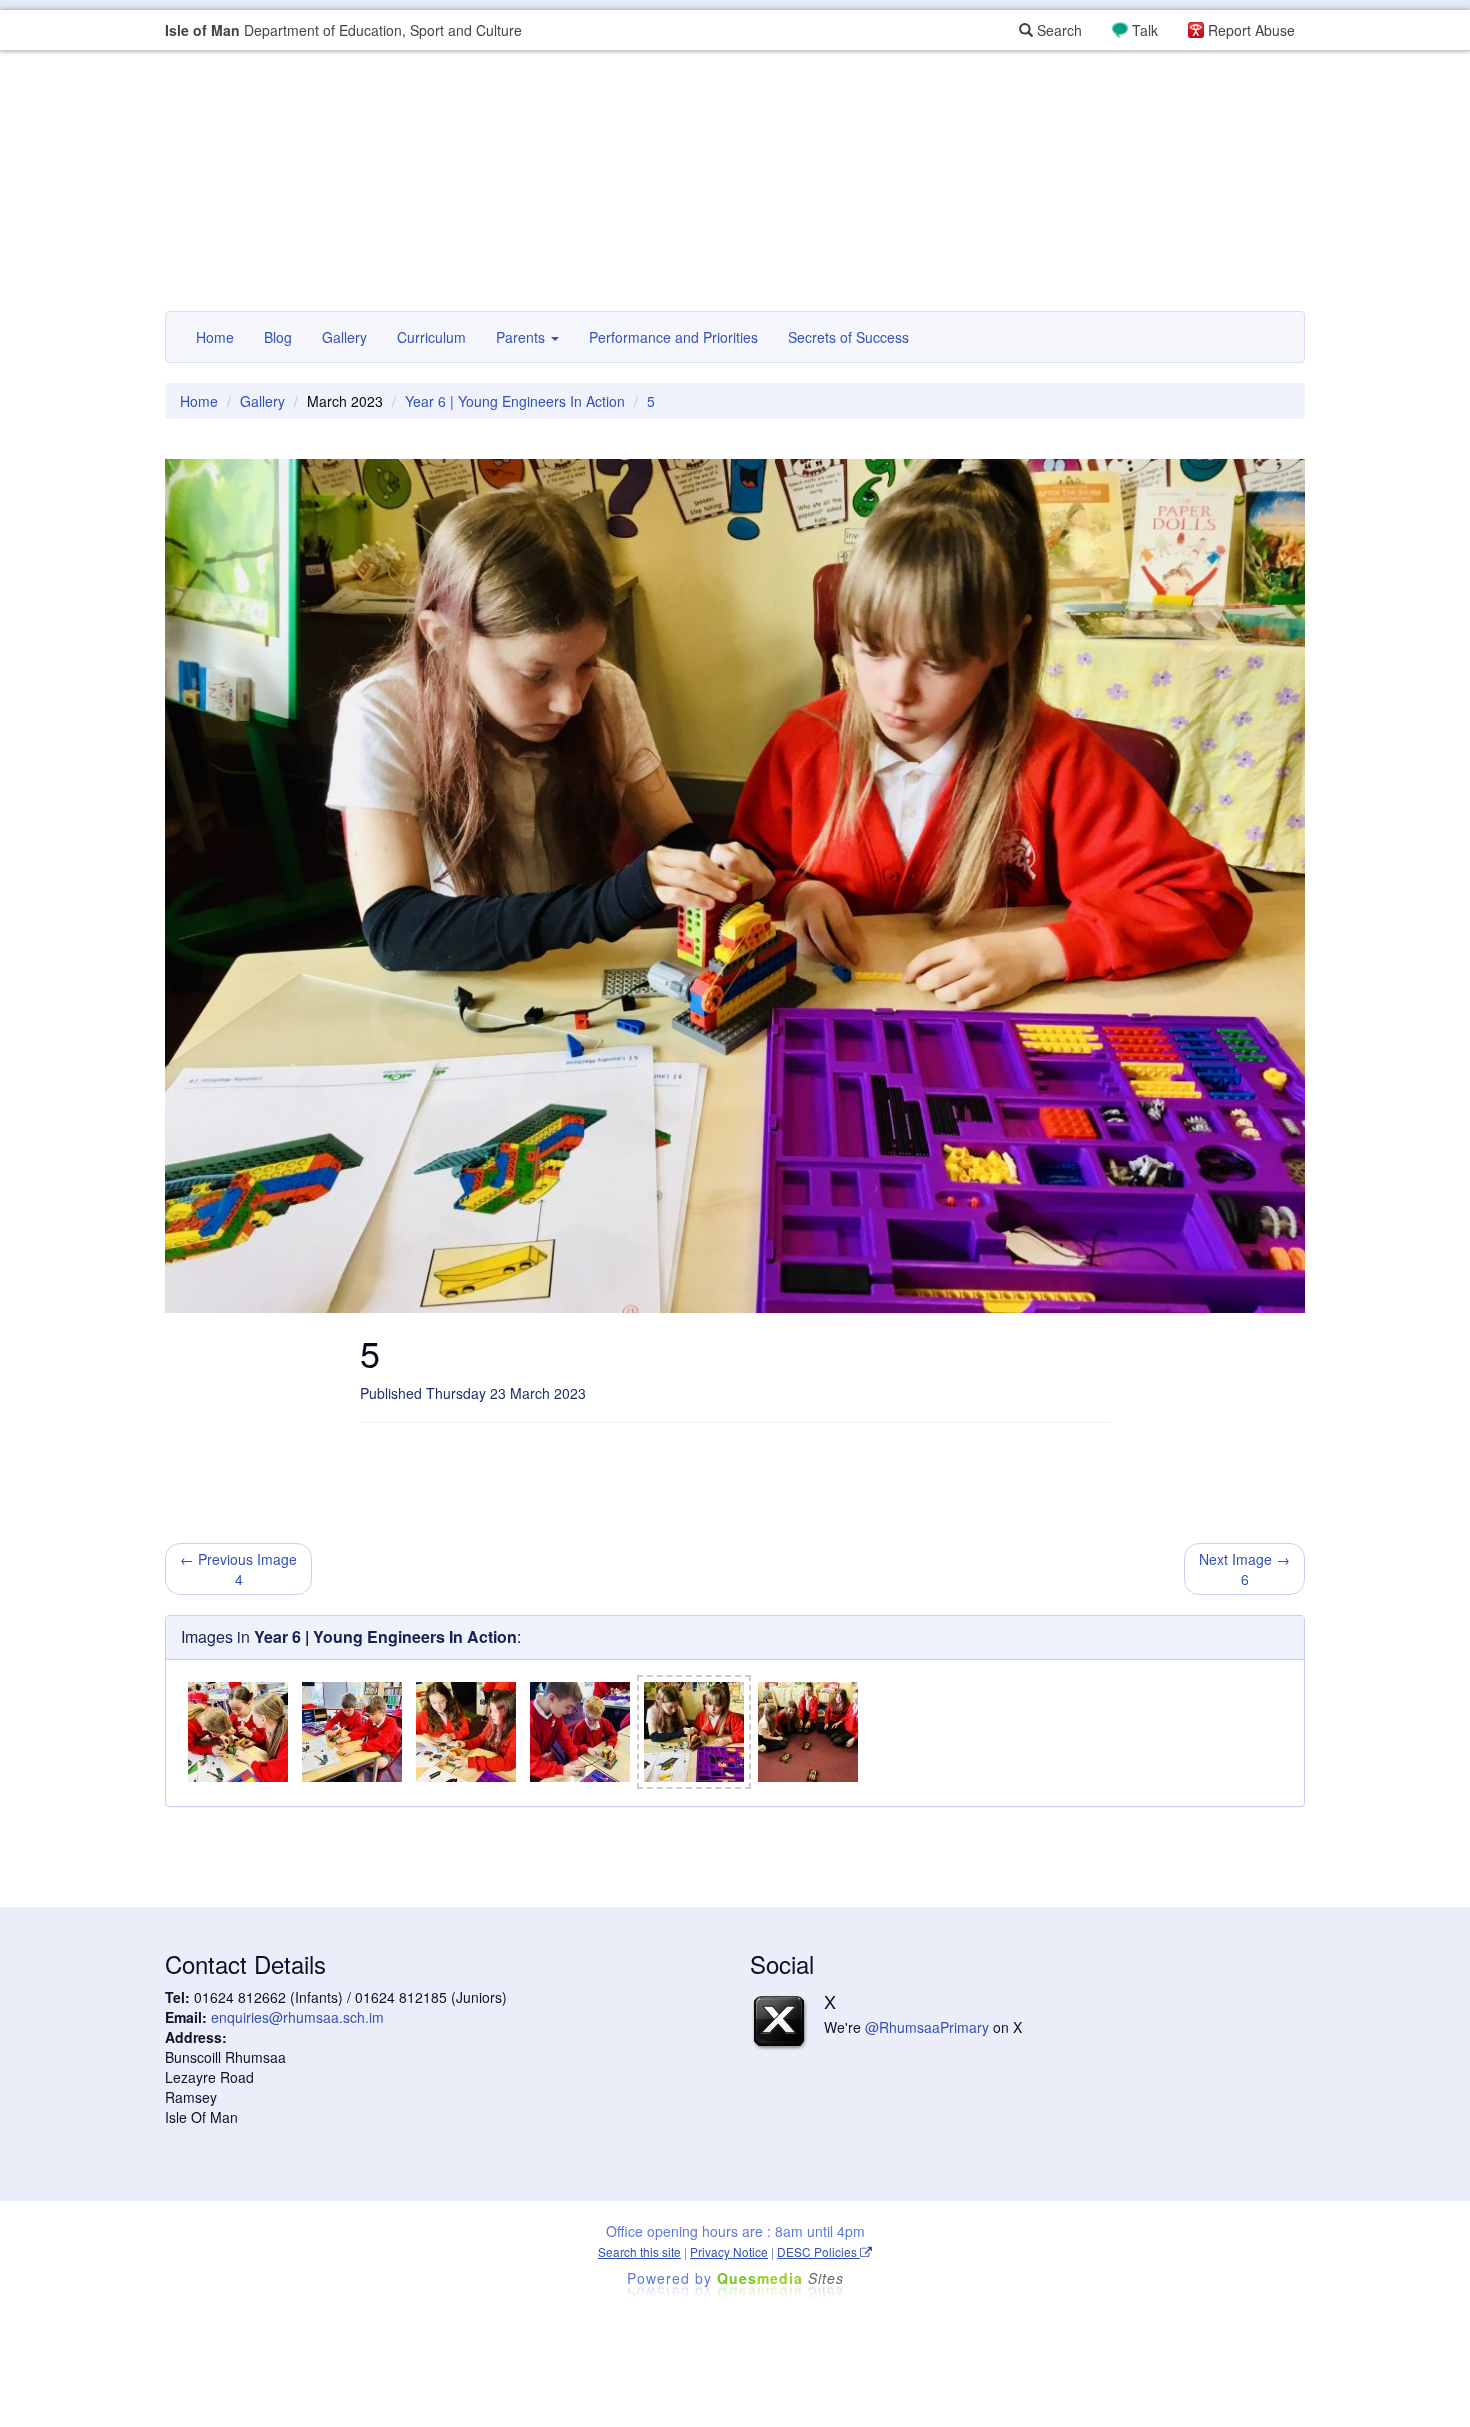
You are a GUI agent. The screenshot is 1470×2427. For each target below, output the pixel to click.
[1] (238, 1732)
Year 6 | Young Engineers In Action (515, 401)
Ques (780, 2278)
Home (215, 337)
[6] (808, 1732)
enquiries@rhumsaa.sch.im (297, 2017)
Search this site (639, 2251)
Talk (1145, 30)
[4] (580, 1732)
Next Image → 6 (1244, 1569)
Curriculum (431, 337)
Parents (522, 337)
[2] (352, 1732)
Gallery (344, 337)
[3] (466, 1732)
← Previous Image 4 (238, 1569)
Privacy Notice (729, 2251)
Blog (278, 337)
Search (1057, 30)
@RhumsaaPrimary (927, 2027)
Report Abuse (1251, 30)
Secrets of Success (848, 337)
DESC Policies (818, 2251)
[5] (694, 1732)
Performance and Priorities (673, 337)
